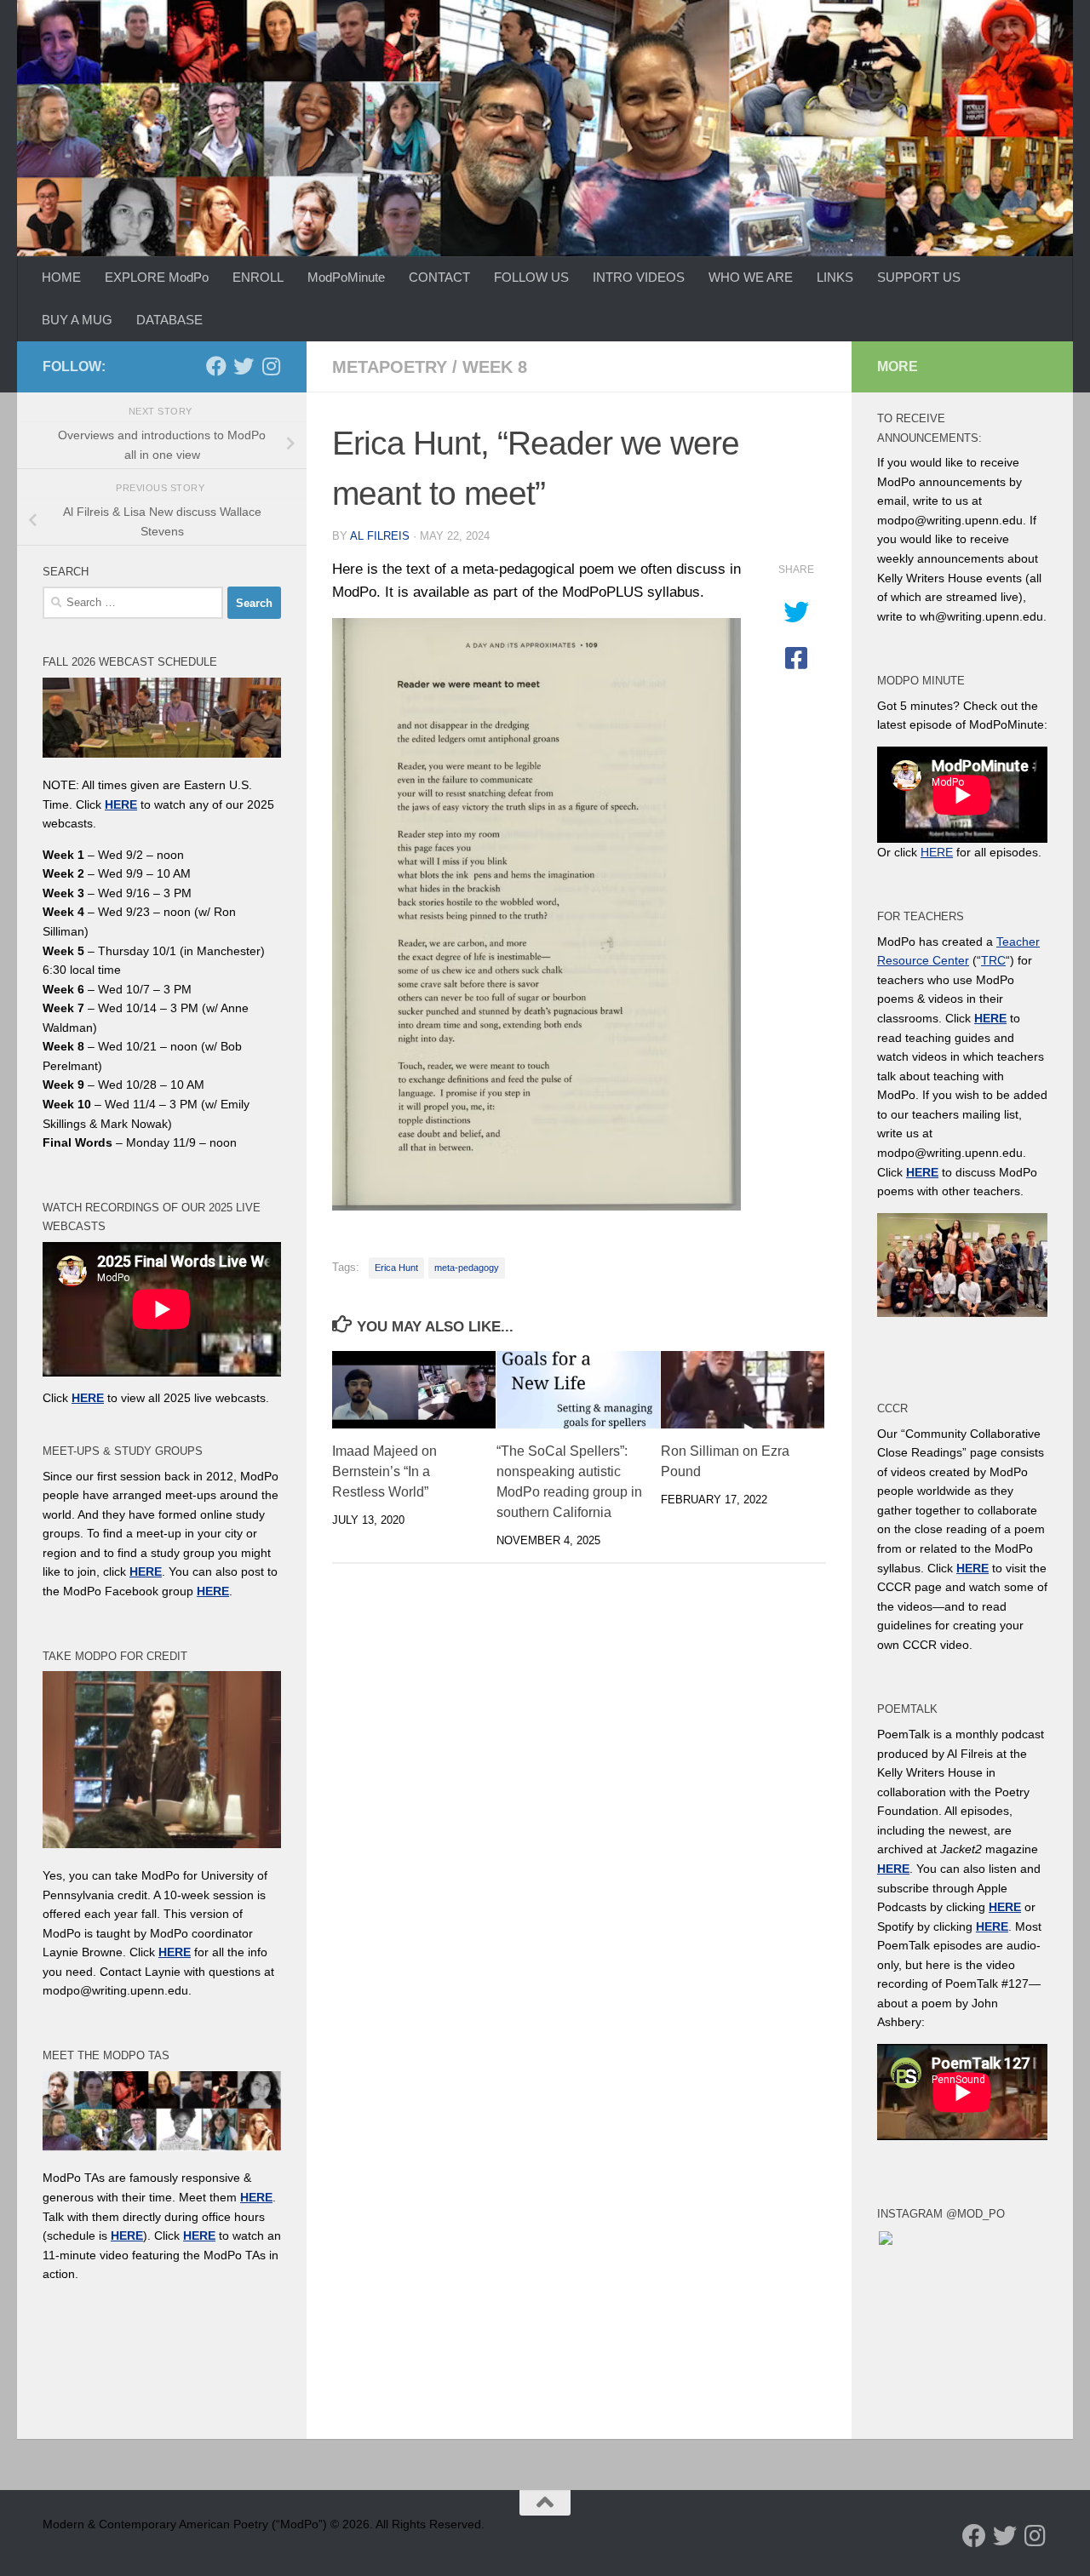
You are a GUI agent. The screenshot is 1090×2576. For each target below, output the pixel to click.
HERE (127, 2235)
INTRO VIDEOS (639, 277)
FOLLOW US (531, 277)
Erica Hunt (396, 1268)
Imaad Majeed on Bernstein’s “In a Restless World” (384, 1471)
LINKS (835, 277)
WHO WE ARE (751, 277)
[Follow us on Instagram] (271, 366)
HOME (61, 277)
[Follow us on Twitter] (244, 366)
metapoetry (390, 367)
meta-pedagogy (467, 1268)
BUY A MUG (77, 320)
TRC (993, 960)
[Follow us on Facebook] (216, 366)
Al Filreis (380, 536)
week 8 (495, 367)
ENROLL (258, 277)
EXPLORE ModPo (157, 277)
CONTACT (439, 277)
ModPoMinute (346, 277)
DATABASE (169, 320)
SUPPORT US (919, 277)
